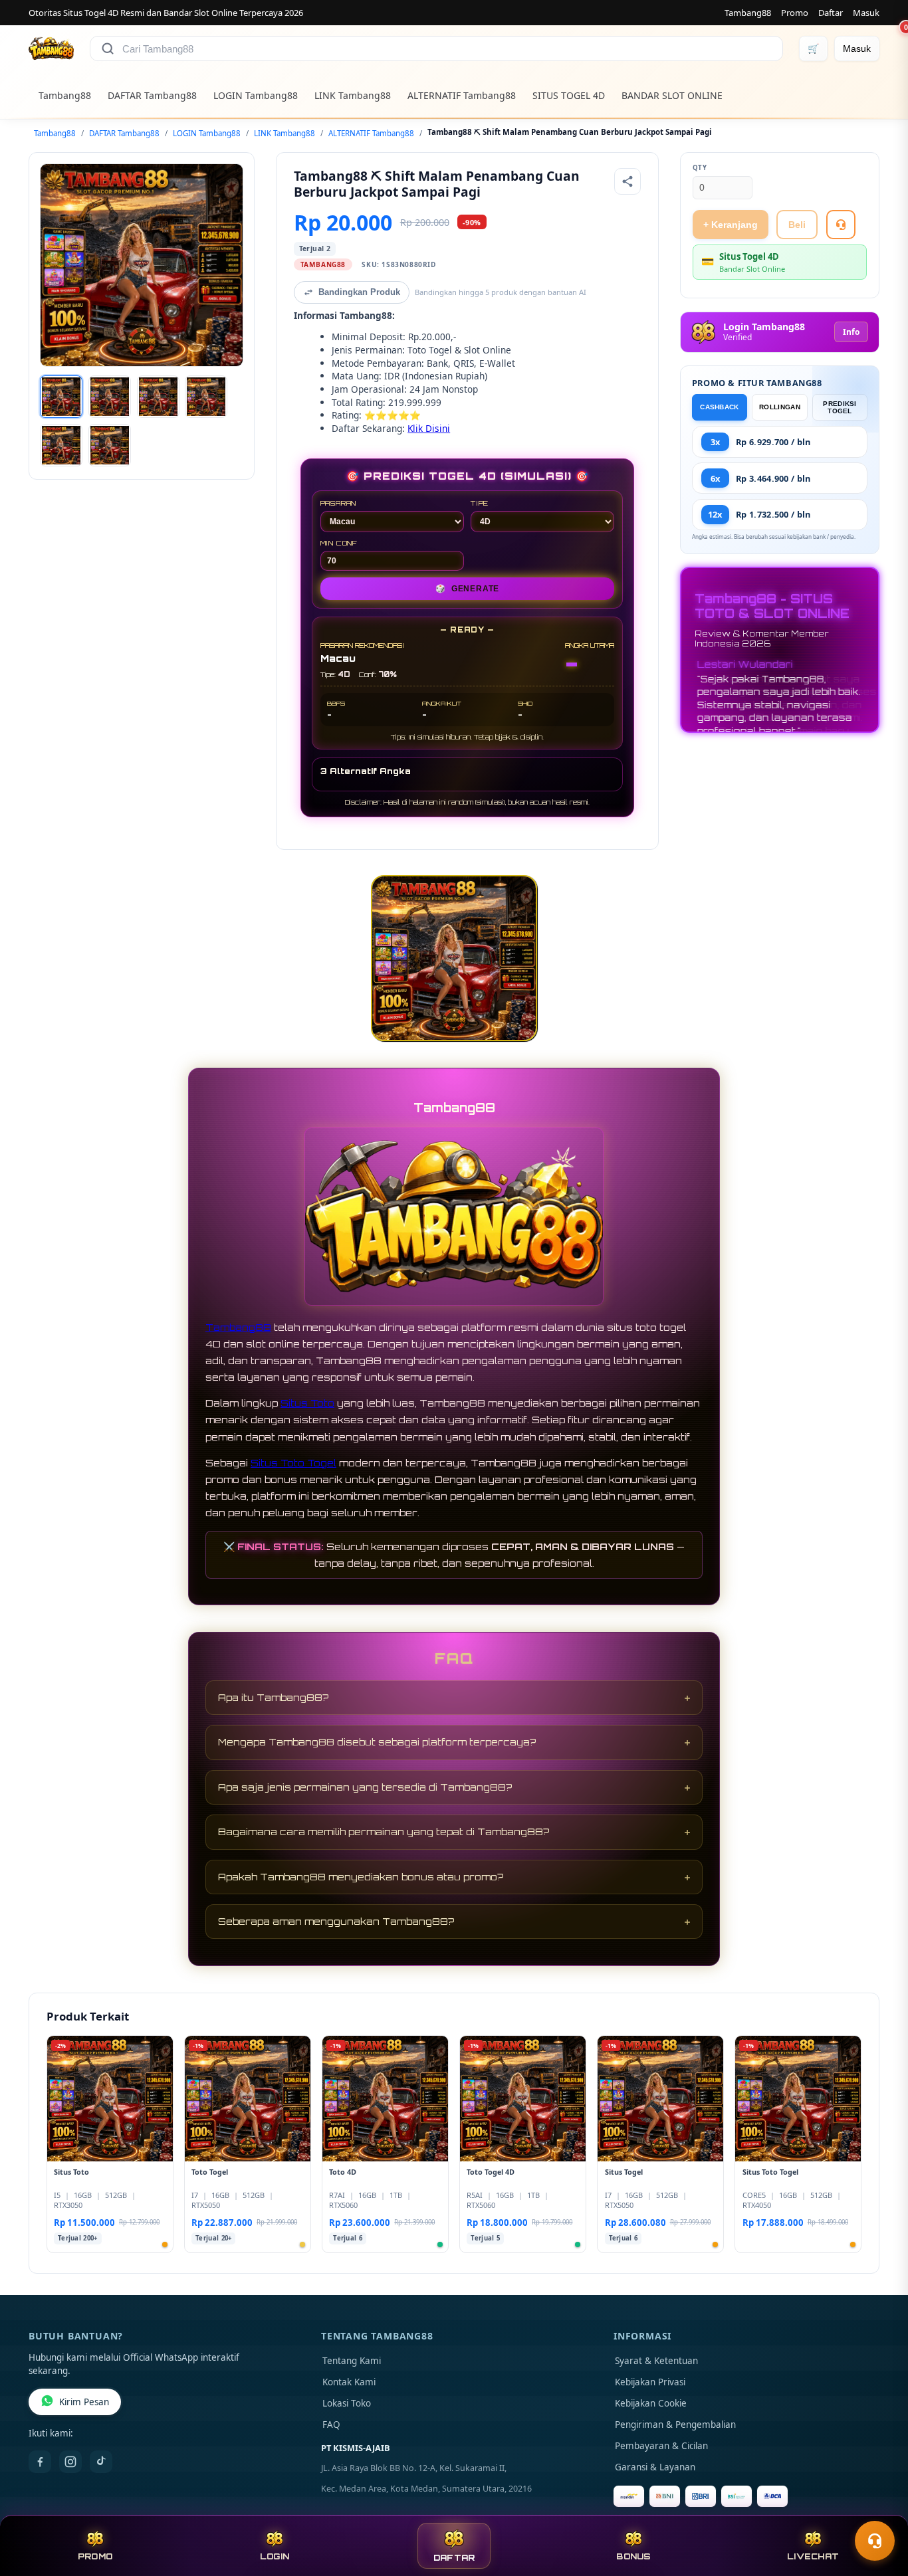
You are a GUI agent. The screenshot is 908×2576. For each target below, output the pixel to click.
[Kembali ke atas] (879, 2508)
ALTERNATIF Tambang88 (462, 95)
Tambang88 (748, 13)
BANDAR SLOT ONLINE (672, 95)
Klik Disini (429, 428)
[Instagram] (70, 2462)
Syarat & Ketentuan (656, 2361)
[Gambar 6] (110, 445)
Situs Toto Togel (293, 1463)
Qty (700, 168)
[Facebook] (40, 2462)
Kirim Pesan (84, 2402)
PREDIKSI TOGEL (840, 407)
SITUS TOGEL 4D (569, 95)
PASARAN (339, 503)
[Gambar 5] (61, 445)
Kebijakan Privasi (650, 2382)
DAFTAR (454, 2558)
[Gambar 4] (206, 397)
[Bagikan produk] (627, 181)
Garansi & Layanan (655, 2467)
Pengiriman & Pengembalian (675, 2425)
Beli (797, 225)
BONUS (633, 2556)
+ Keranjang (731, 225)
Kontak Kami (349, 2382)
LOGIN (275, 2556)
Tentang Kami (352, 2361)
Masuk (866, 13)
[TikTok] (101, 2462)
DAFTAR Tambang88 (152, 95)
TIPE (480, 503)
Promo (795, 13)
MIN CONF (339, 543)
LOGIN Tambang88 (256, 95)
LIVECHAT (813, 2556)
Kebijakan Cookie (651, 2403)
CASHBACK (719, 407)
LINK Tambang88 (353, 95)
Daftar (831, 13)
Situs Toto (307, 1403)
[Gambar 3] (158, 397)
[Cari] (108, 49)
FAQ (331, 2425)
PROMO (95, 2556)
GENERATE (467, 589)
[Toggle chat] (875, 2541)
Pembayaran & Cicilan (661, 2446)
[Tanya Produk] (841, 225)
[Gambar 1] (61, 397)
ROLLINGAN (780, 407)
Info (851, 332)
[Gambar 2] (110, 397)
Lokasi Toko (347, 2403)
